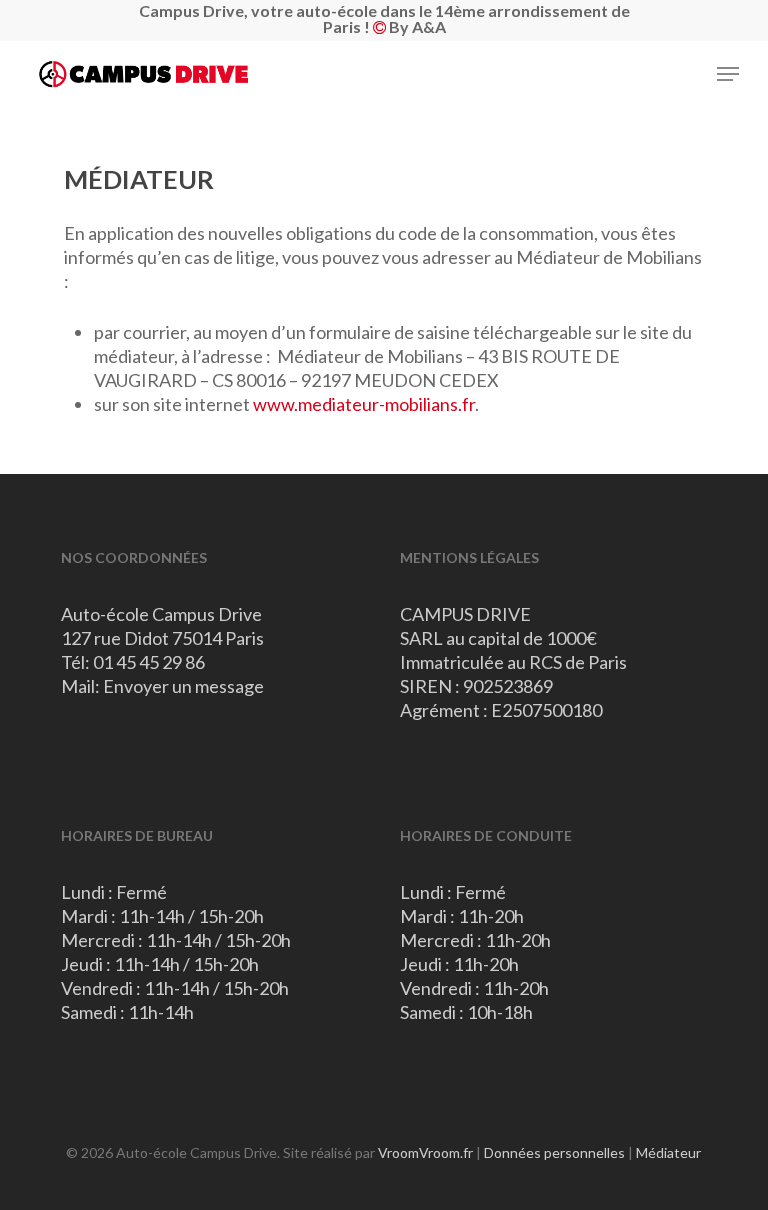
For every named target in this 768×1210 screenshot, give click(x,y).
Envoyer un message (183, 686)
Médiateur (668, 1152)
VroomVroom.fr (425, 1152)
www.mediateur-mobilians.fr (364, 404)
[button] (728, 74)
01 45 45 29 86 (149, 662)
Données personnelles (554, 1152)
